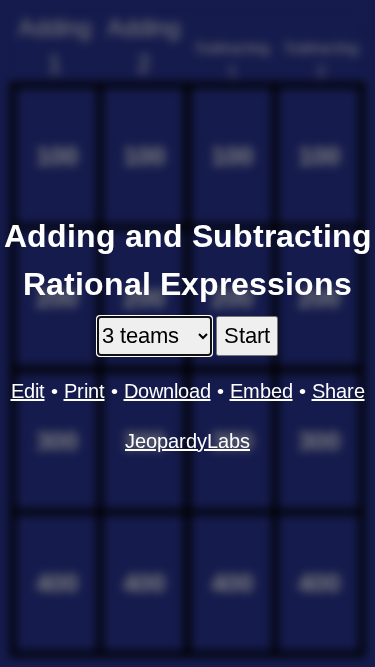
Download (167, 391)
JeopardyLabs (187, 441)
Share (338, 391)
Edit (28, 391)
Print (84, 391)
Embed (261, 391)
